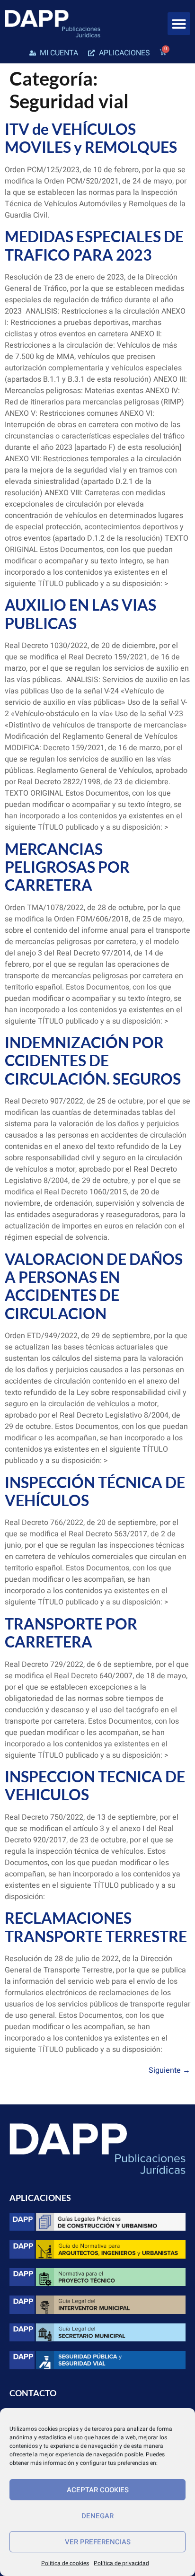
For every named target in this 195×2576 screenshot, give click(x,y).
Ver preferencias (98, 2542)
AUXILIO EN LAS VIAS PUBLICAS (80, 614)
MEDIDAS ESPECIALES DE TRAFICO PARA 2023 (94, 245)
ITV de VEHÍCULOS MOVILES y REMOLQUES (91, 138)
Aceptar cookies (98, 2490)
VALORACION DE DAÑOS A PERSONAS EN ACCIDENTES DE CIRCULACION (94, 1286)
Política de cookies (65, 2563)
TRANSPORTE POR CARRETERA (71, 1633)
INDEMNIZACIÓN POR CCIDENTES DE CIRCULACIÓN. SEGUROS (93, 1060)
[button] (179, 24)
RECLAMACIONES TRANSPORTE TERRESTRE (96, 1927)
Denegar (97, 2516)
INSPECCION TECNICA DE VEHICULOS (95, 1785)
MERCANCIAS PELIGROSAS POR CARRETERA (67, 867)
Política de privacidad (121, 2563)
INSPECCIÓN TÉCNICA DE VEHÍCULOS (95, 1491)
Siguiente (169, 2070)
